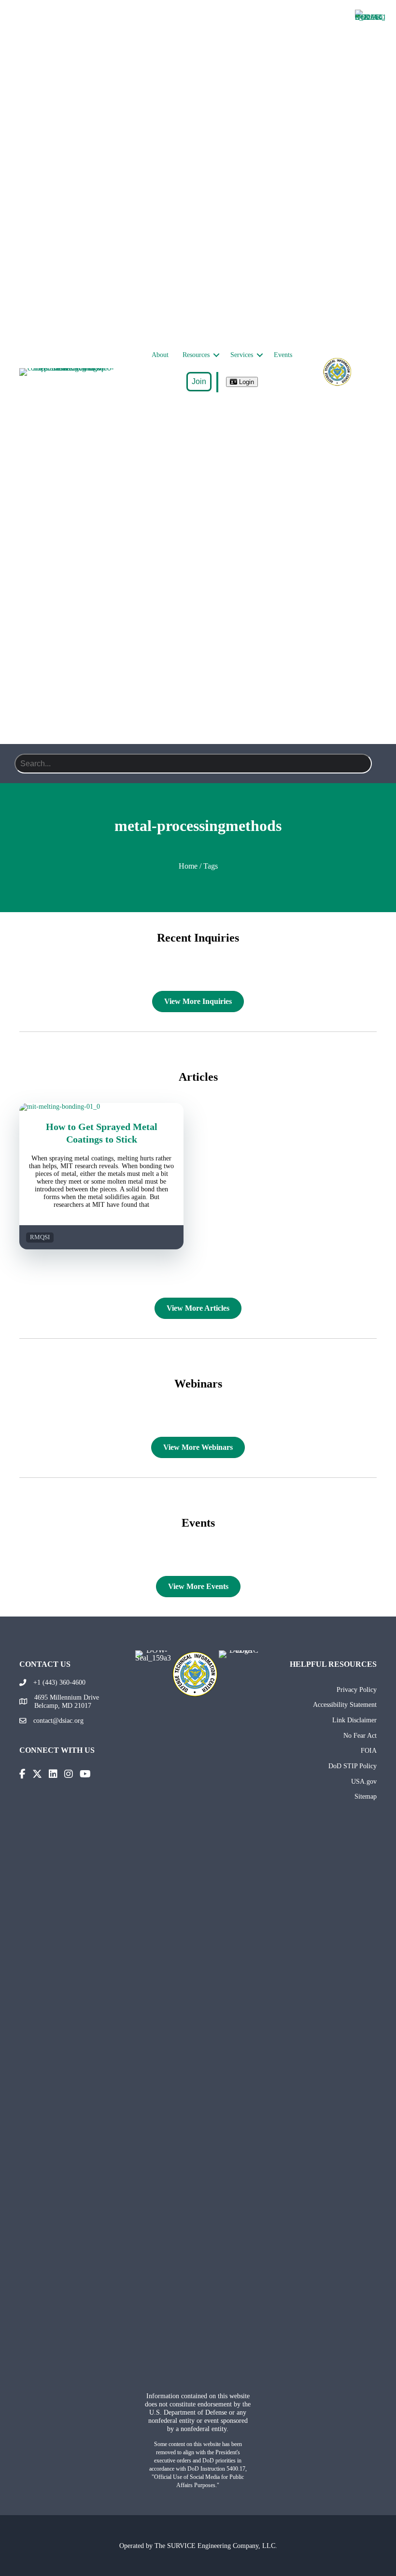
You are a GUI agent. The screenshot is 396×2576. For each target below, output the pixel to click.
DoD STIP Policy (353, 1766)
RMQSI (40, 1237)
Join (199, 381)
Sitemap (366, 1796)
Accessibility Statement (345, 1704)
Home (188, 866)
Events (283, 355)
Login (246, 382)
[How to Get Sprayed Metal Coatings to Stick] (101, 1107)
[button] (216, 355)
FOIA (369, 1750)
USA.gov (364, 1781)
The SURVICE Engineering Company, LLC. (216, 2546)
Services (242, 355)
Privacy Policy (357, 1689)
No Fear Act (360, 1735)
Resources (196, 355)
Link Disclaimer (354, 1720)
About (160, 355)
